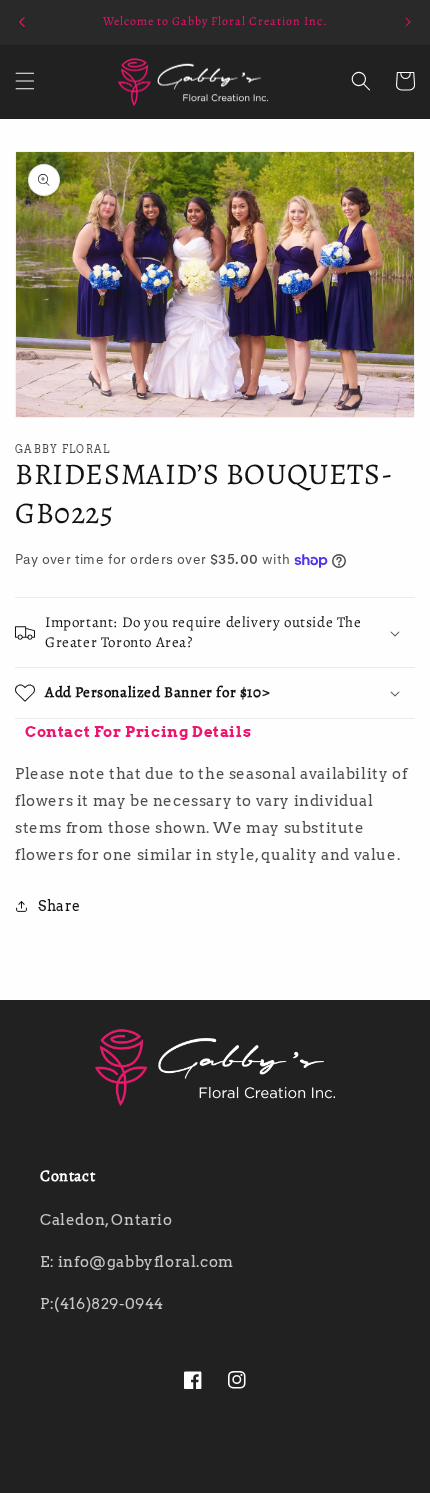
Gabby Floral (238, 1477)
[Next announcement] (408, 22)
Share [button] (59, 906)
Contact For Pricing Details (138, 732)
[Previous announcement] (22, 22)
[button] (25, 81)
